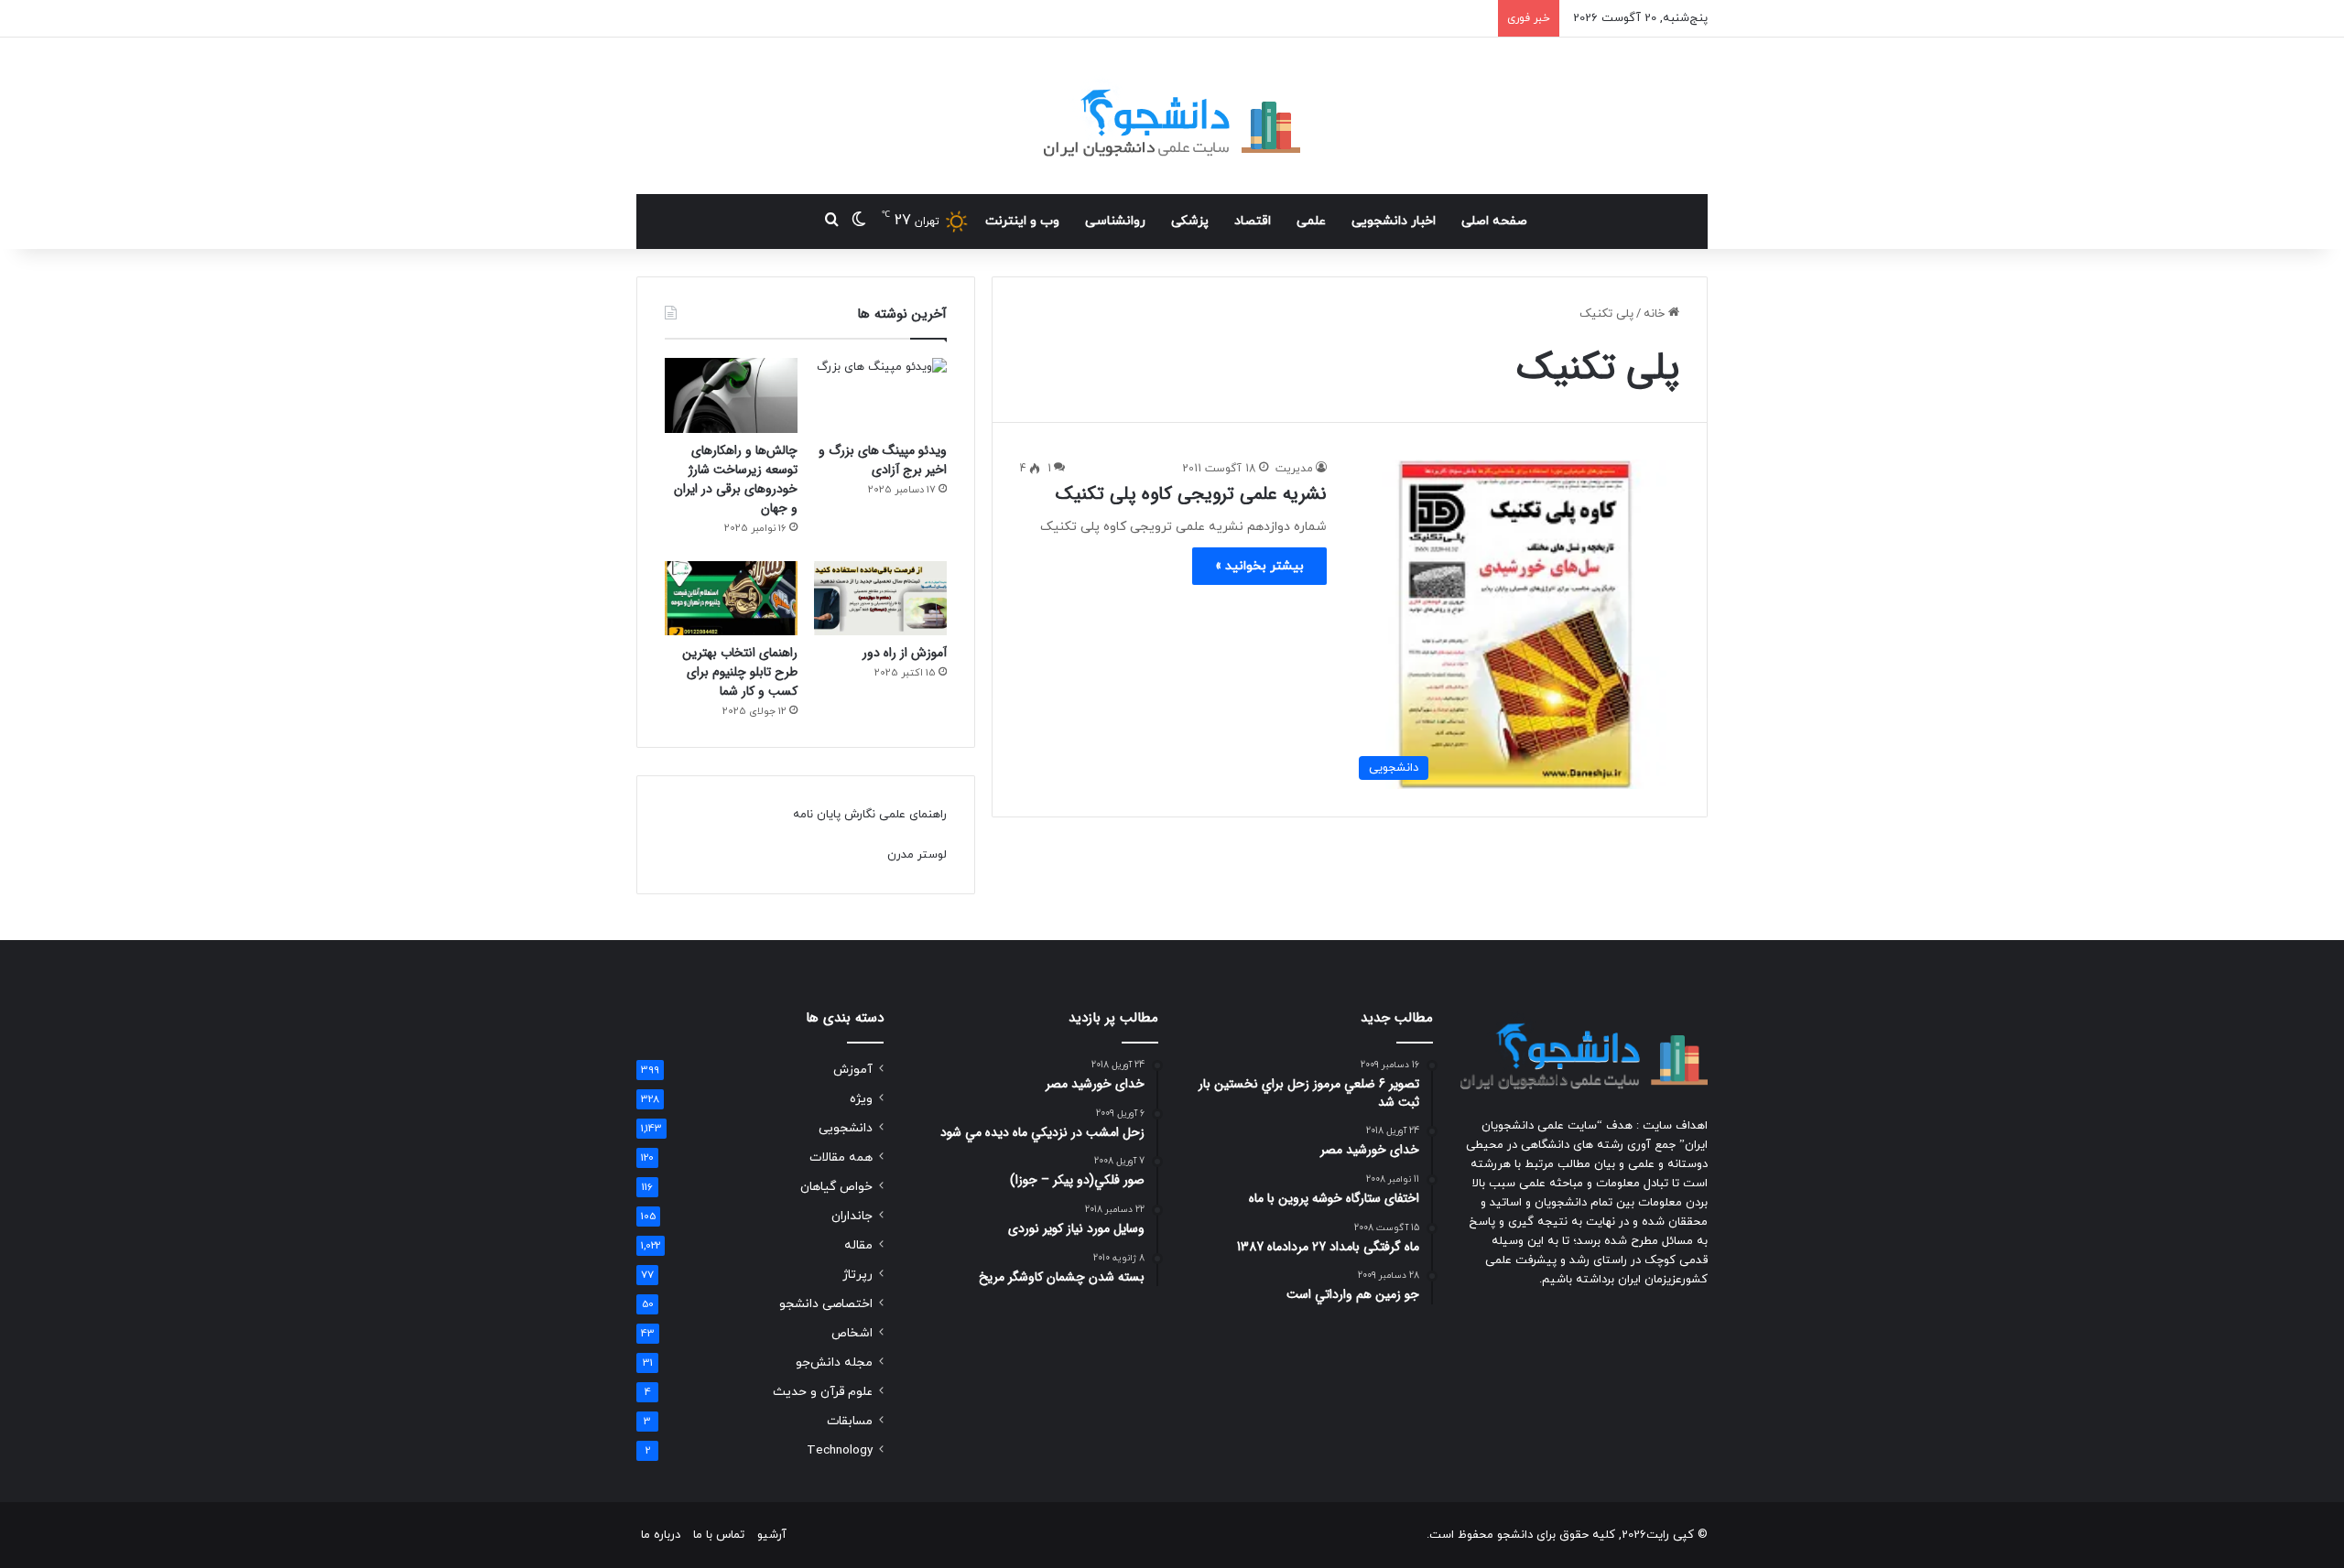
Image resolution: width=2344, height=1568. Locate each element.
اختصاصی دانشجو (826, 1304)
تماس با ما (719, 1535)
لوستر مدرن (917, 855)
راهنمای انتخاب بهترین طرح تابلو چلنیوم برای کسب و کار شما (740, 672)
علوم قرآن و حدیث (823, 1392)
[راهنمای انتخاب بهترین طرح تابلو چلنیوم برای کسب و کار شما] (731, 599)
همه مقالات (841, 1157)
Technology (840, 1450)
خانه (1656, 314)
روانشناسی (1115, 221)
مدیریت (1294, 469)
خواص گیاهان (836, 1187)
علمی (1311, 221)
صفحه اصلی (1494, 221)
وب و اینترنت (1022, 221)
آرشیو (772, 1535)
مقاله (858, 1245)
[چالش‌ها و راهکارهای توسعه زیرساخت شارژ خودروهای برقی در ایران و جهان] (731, 395)
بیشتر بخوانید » (1259, 566)
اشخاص (852, 1333)
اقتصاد (1253, 221)
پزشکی (1190, 221)
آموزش (853, 1070)
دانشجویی (846, 1128)
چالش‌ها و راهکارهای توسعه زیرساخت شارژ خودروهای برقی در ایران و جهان (736, 479)
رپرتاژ (857, 1275)
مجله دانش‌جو (834, 1363)
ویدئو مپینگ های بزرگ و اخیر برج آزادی (883, 460)
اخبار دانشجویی (1394, 221)
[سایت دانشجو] (1172, 116)
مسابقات (850, 1421)
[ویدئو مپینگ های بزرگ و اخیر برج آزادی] (880, 395)
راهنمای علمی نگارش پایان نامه (870, 815)
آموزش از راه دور (905, 653)
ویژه (861, 1099)
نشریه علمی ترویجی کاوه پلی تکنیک (1191, 494)
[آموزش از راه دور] (880, 599)
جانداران (852, 1216)
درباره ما (661, 1535)
